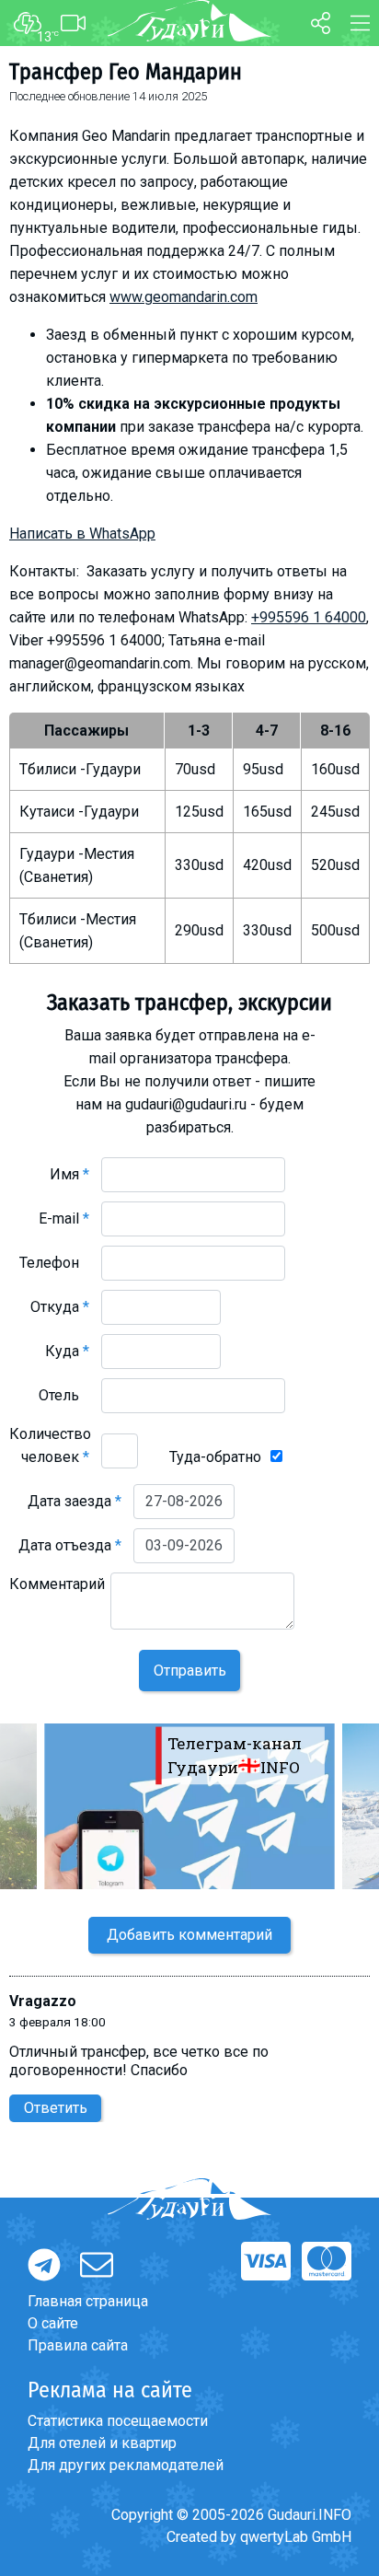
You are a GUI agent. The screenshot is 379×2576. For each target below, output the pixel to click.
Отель (64, 1395)
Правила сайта (78, 2345)
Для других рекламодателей (126, 2465)
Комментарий (57, 1595)
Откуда (60, 1307)
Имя (69, 1174)
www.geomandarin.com (184, 297)
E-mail (64, 1218)
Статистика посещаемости (118, 2421)
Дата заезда (75, 1501)
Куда (67, 1351)
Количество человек (50, 1445)
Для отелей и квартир (102, 2443)
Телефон (54, 1263)
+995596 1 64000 (309, 617)
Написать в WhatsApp (82, 534)
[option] (189, 1806)
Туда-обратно (215, 1457)
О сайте (53, 2323)
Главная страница (88, 2301)
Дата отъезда (70, 1545)
